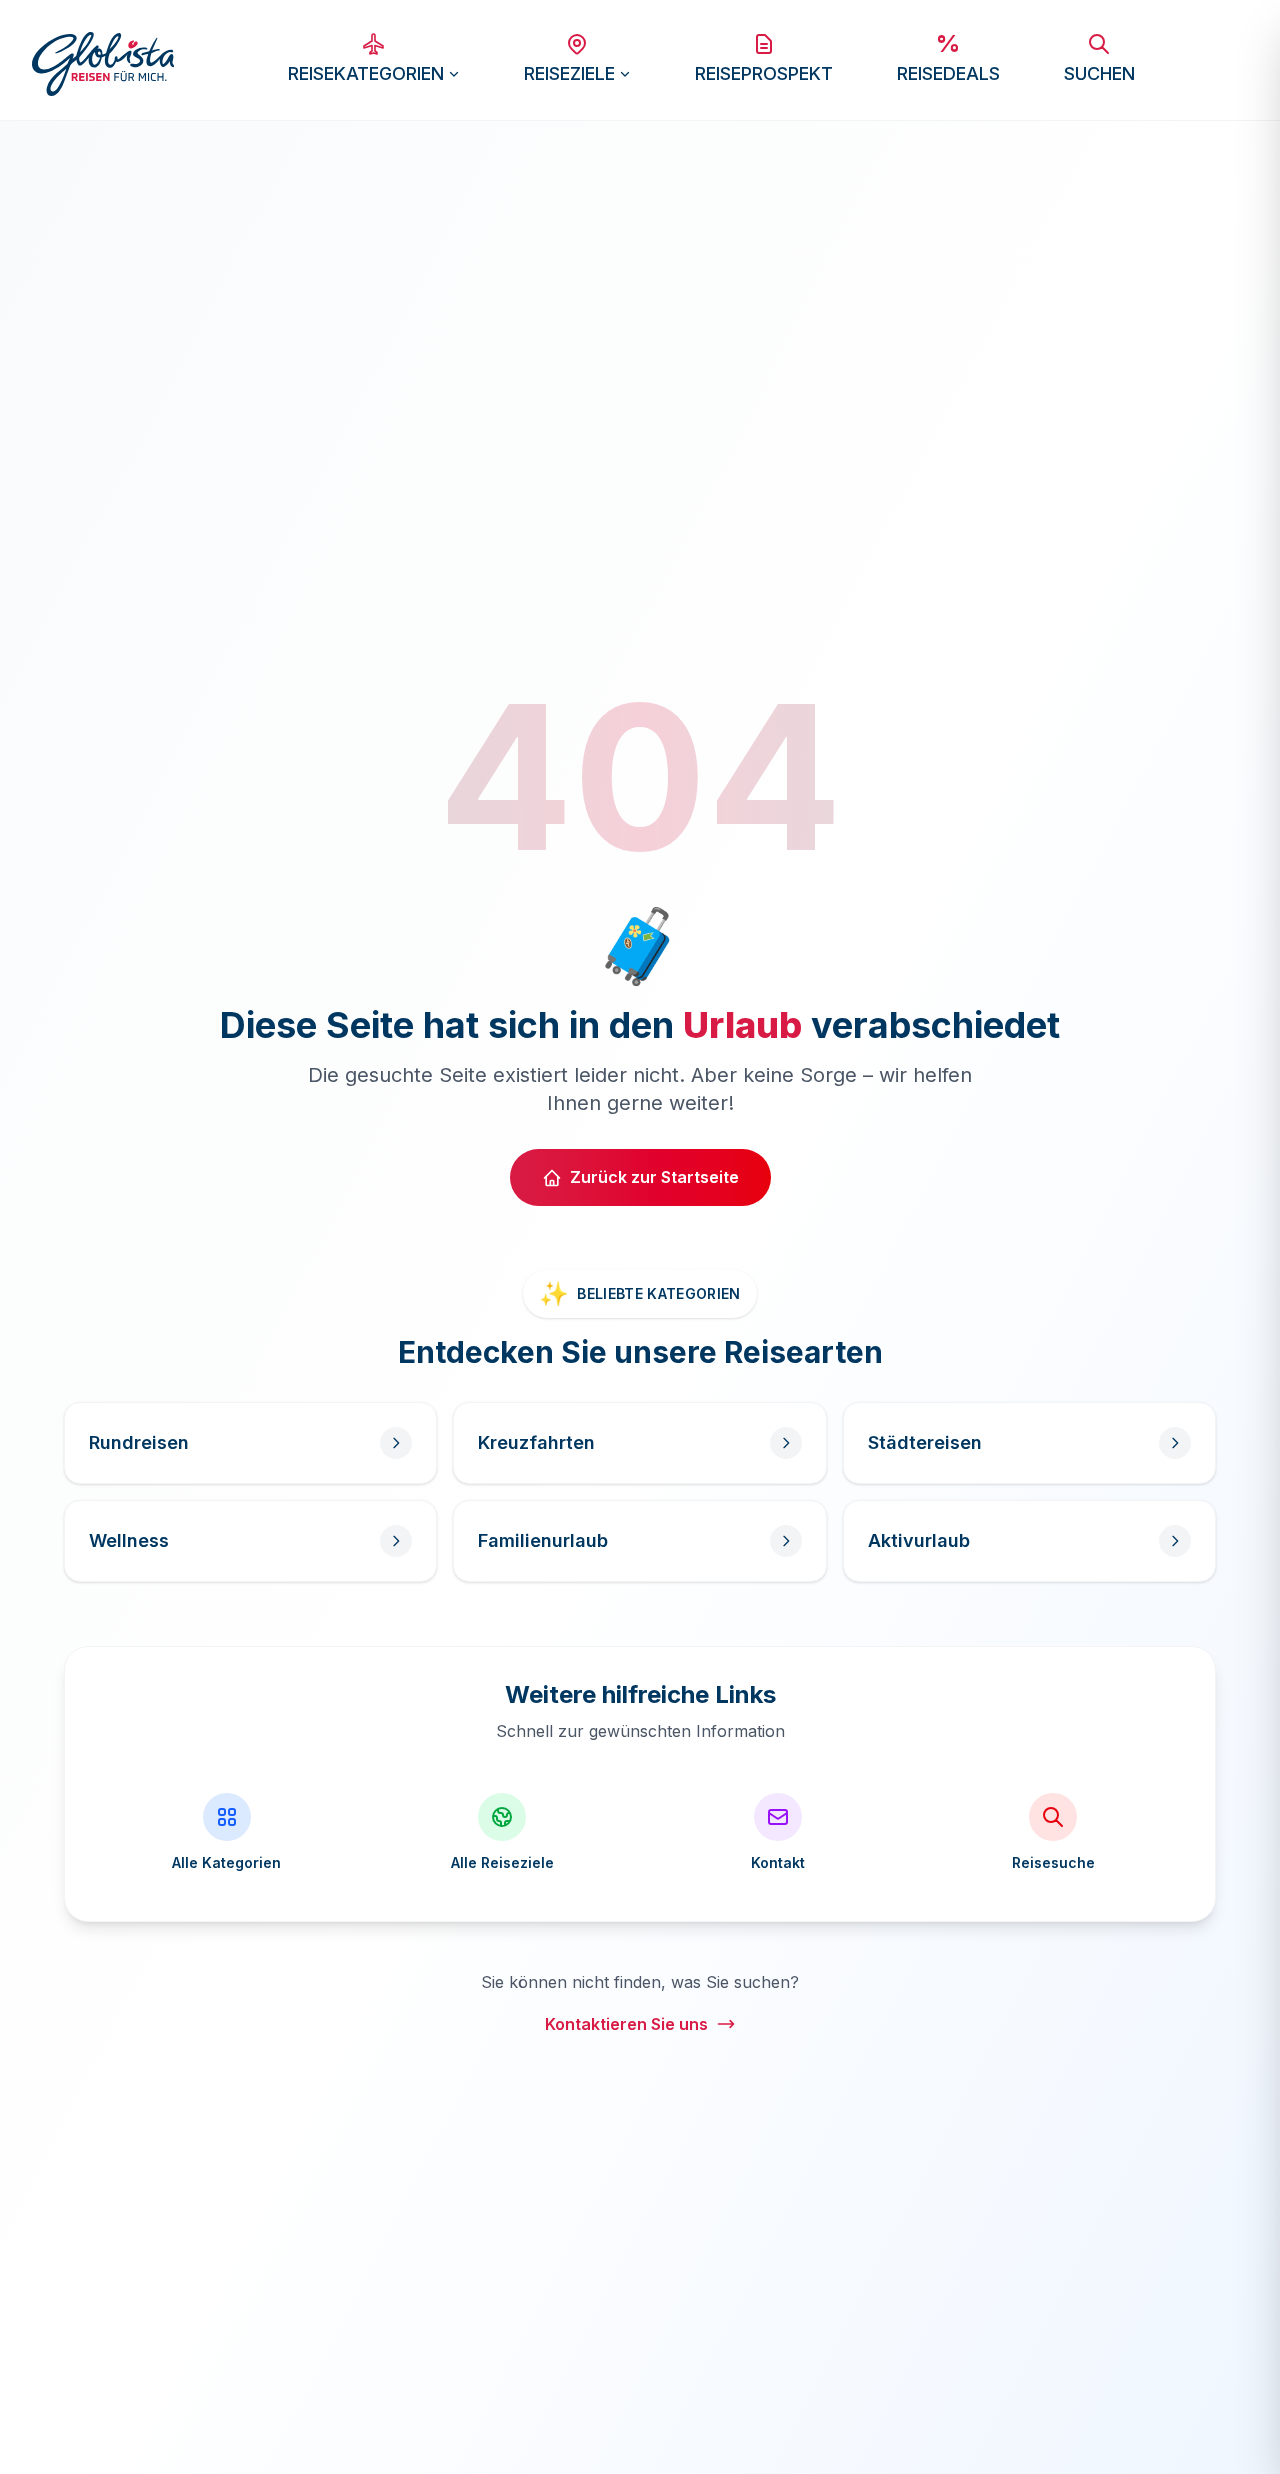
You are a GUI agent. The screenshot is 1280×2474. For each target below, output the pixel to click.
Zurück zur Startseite (654, 1177)
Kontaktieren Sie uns (626, 2024)
